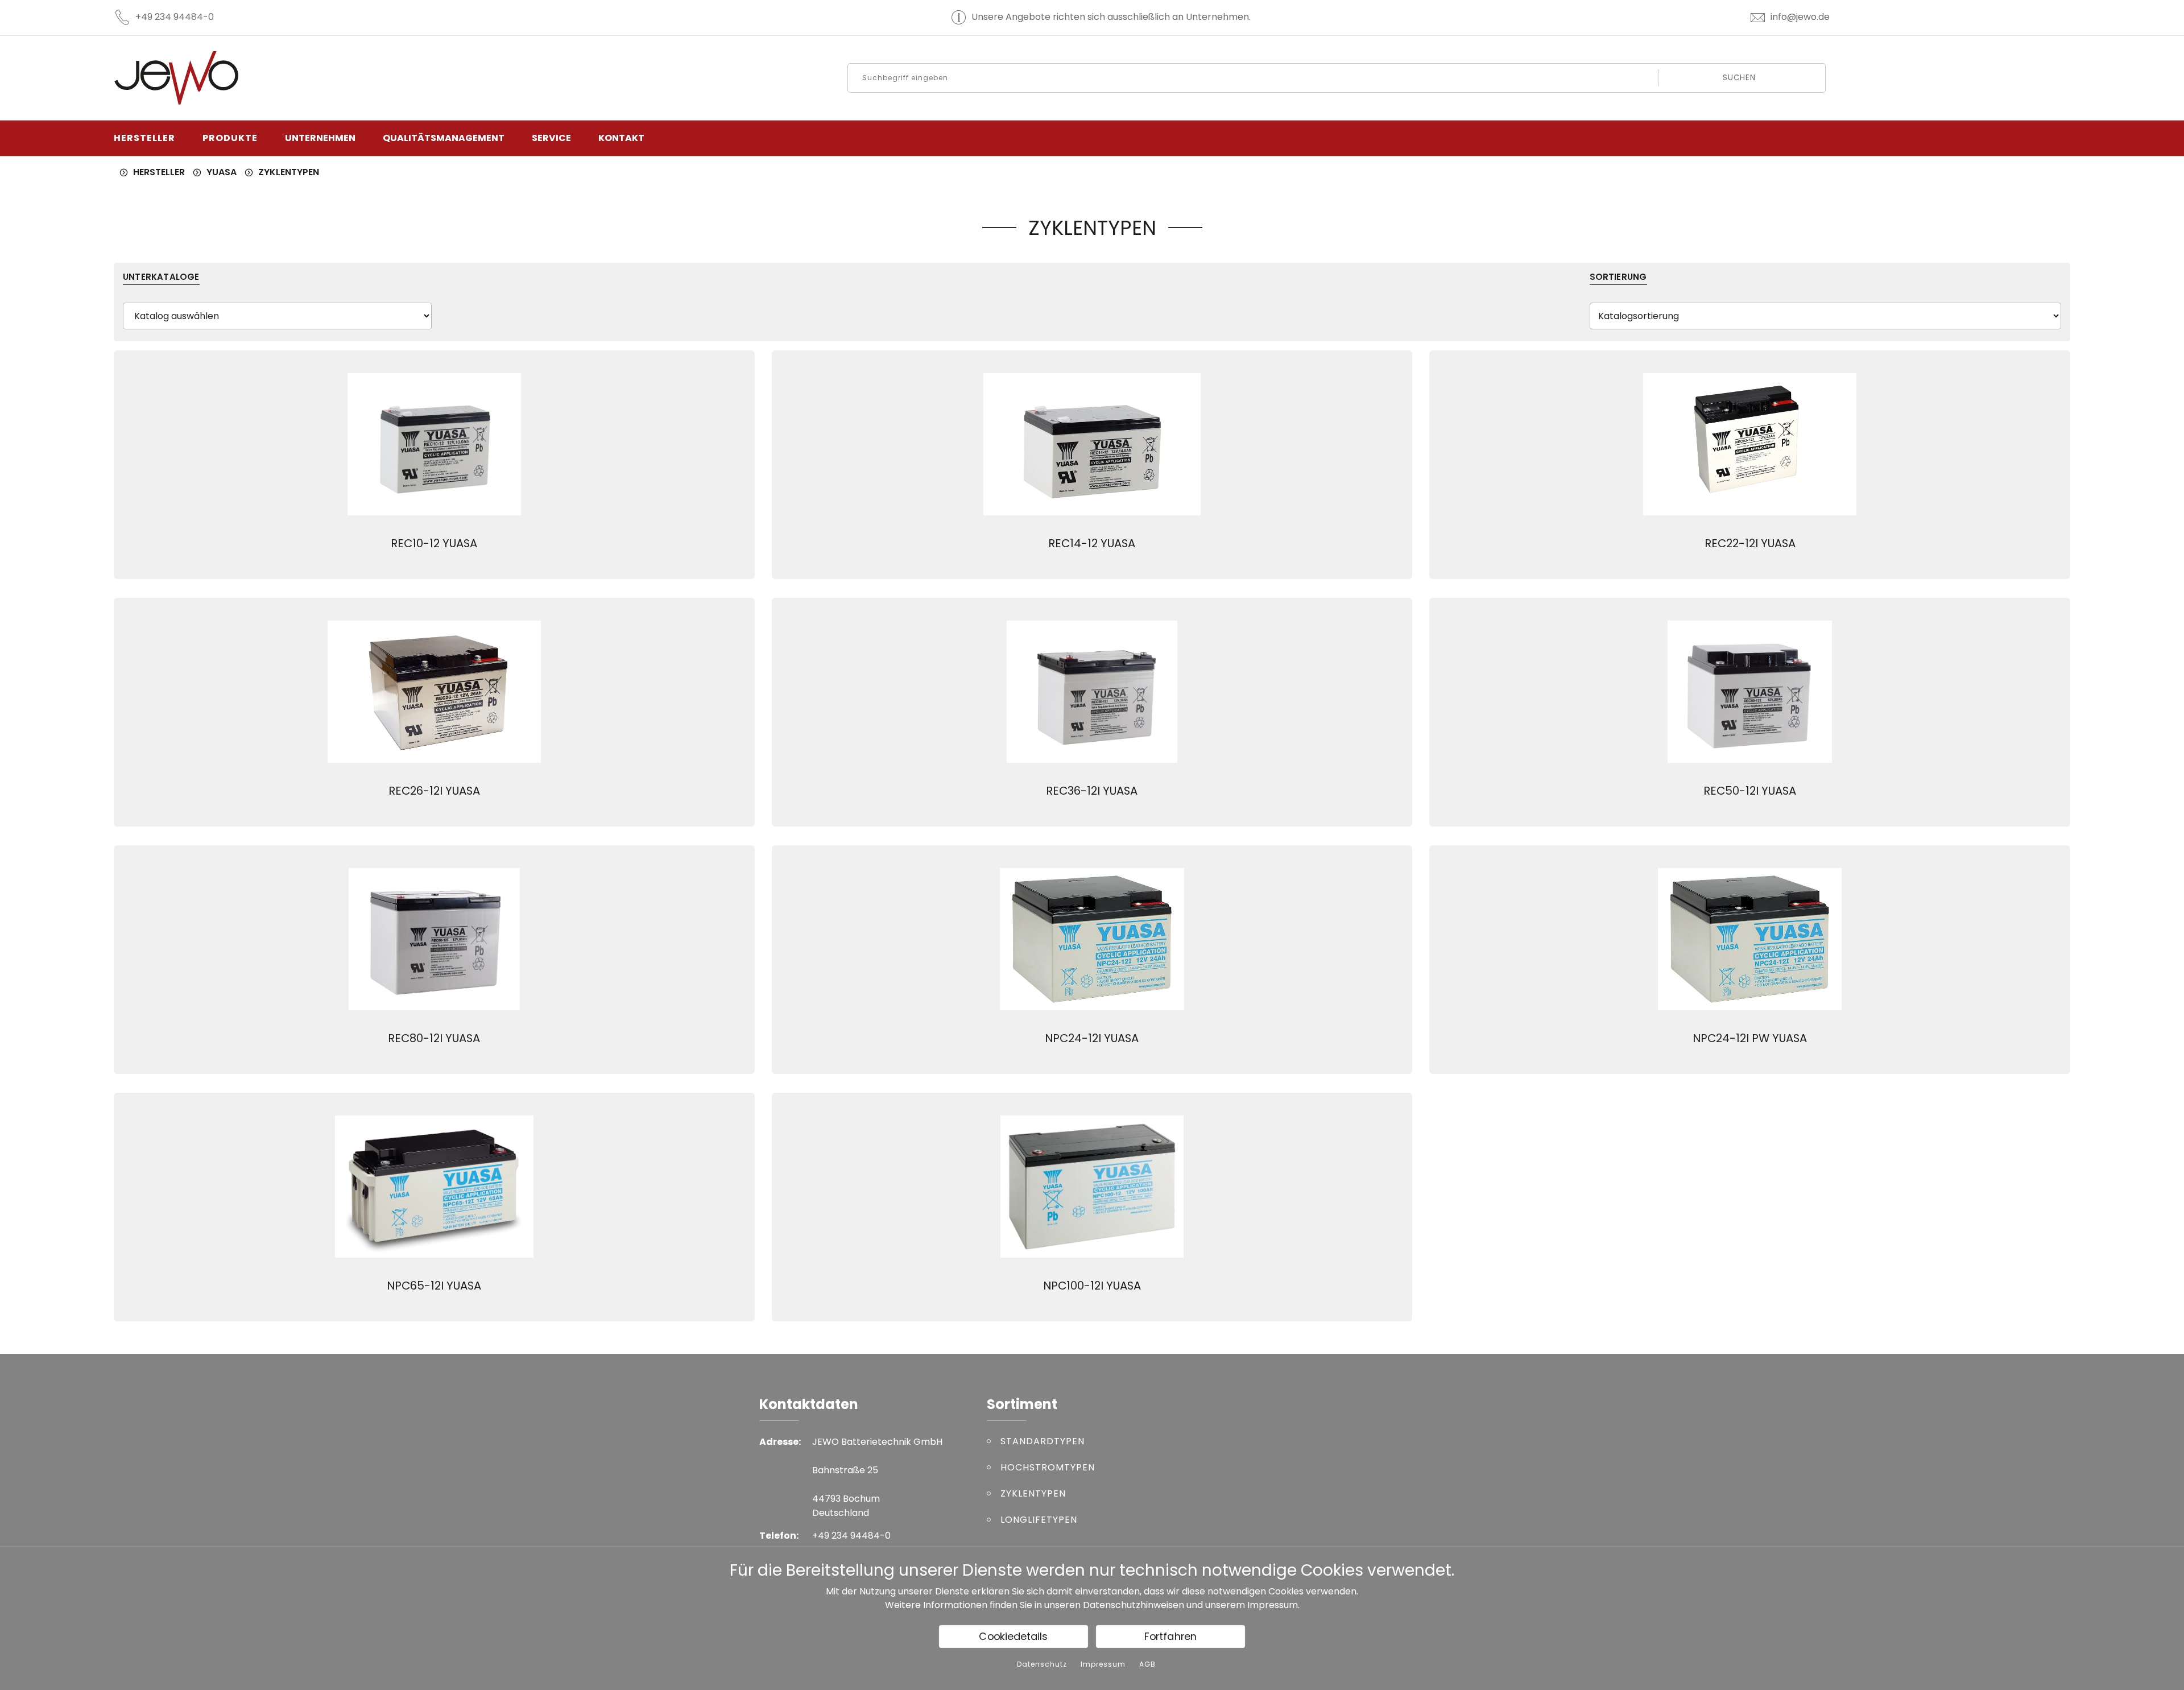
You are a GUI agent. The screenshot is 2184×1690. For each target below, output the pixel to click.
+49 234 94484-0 (175, 17)
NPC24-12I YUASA (1092, 1038)
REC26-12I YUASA (434, 791)
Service (551, 138)
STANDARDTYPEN (1043, 1441)
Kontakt (621, 138)
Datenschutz (1042, 1664)
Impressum (1273, 1605)
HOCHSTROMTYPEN (1048, 1467)
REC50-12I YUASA (1750, 791)
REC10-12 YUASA (434, 543)
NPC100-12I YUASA (1092, 1286)
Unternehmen (320, 138)
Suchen (1740, 78)
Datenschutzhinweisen (1134, 1605)
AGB (1147, 1664)
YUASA (222, 172)
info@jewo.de (1800, 17)
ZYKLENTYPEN (289, 172)
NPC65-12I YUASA (434, 1286)
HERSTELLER (144, 138)
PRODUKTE (230, 138)
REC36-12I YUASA (1092, 791)
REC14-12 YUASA (1092, 543)
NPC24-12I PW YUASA (1750, 1038)
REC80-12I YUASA (434, 1038)
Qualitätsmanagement (444, 138)
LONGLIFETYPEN (1039, 1520)
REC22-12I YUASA (1750, 543)
